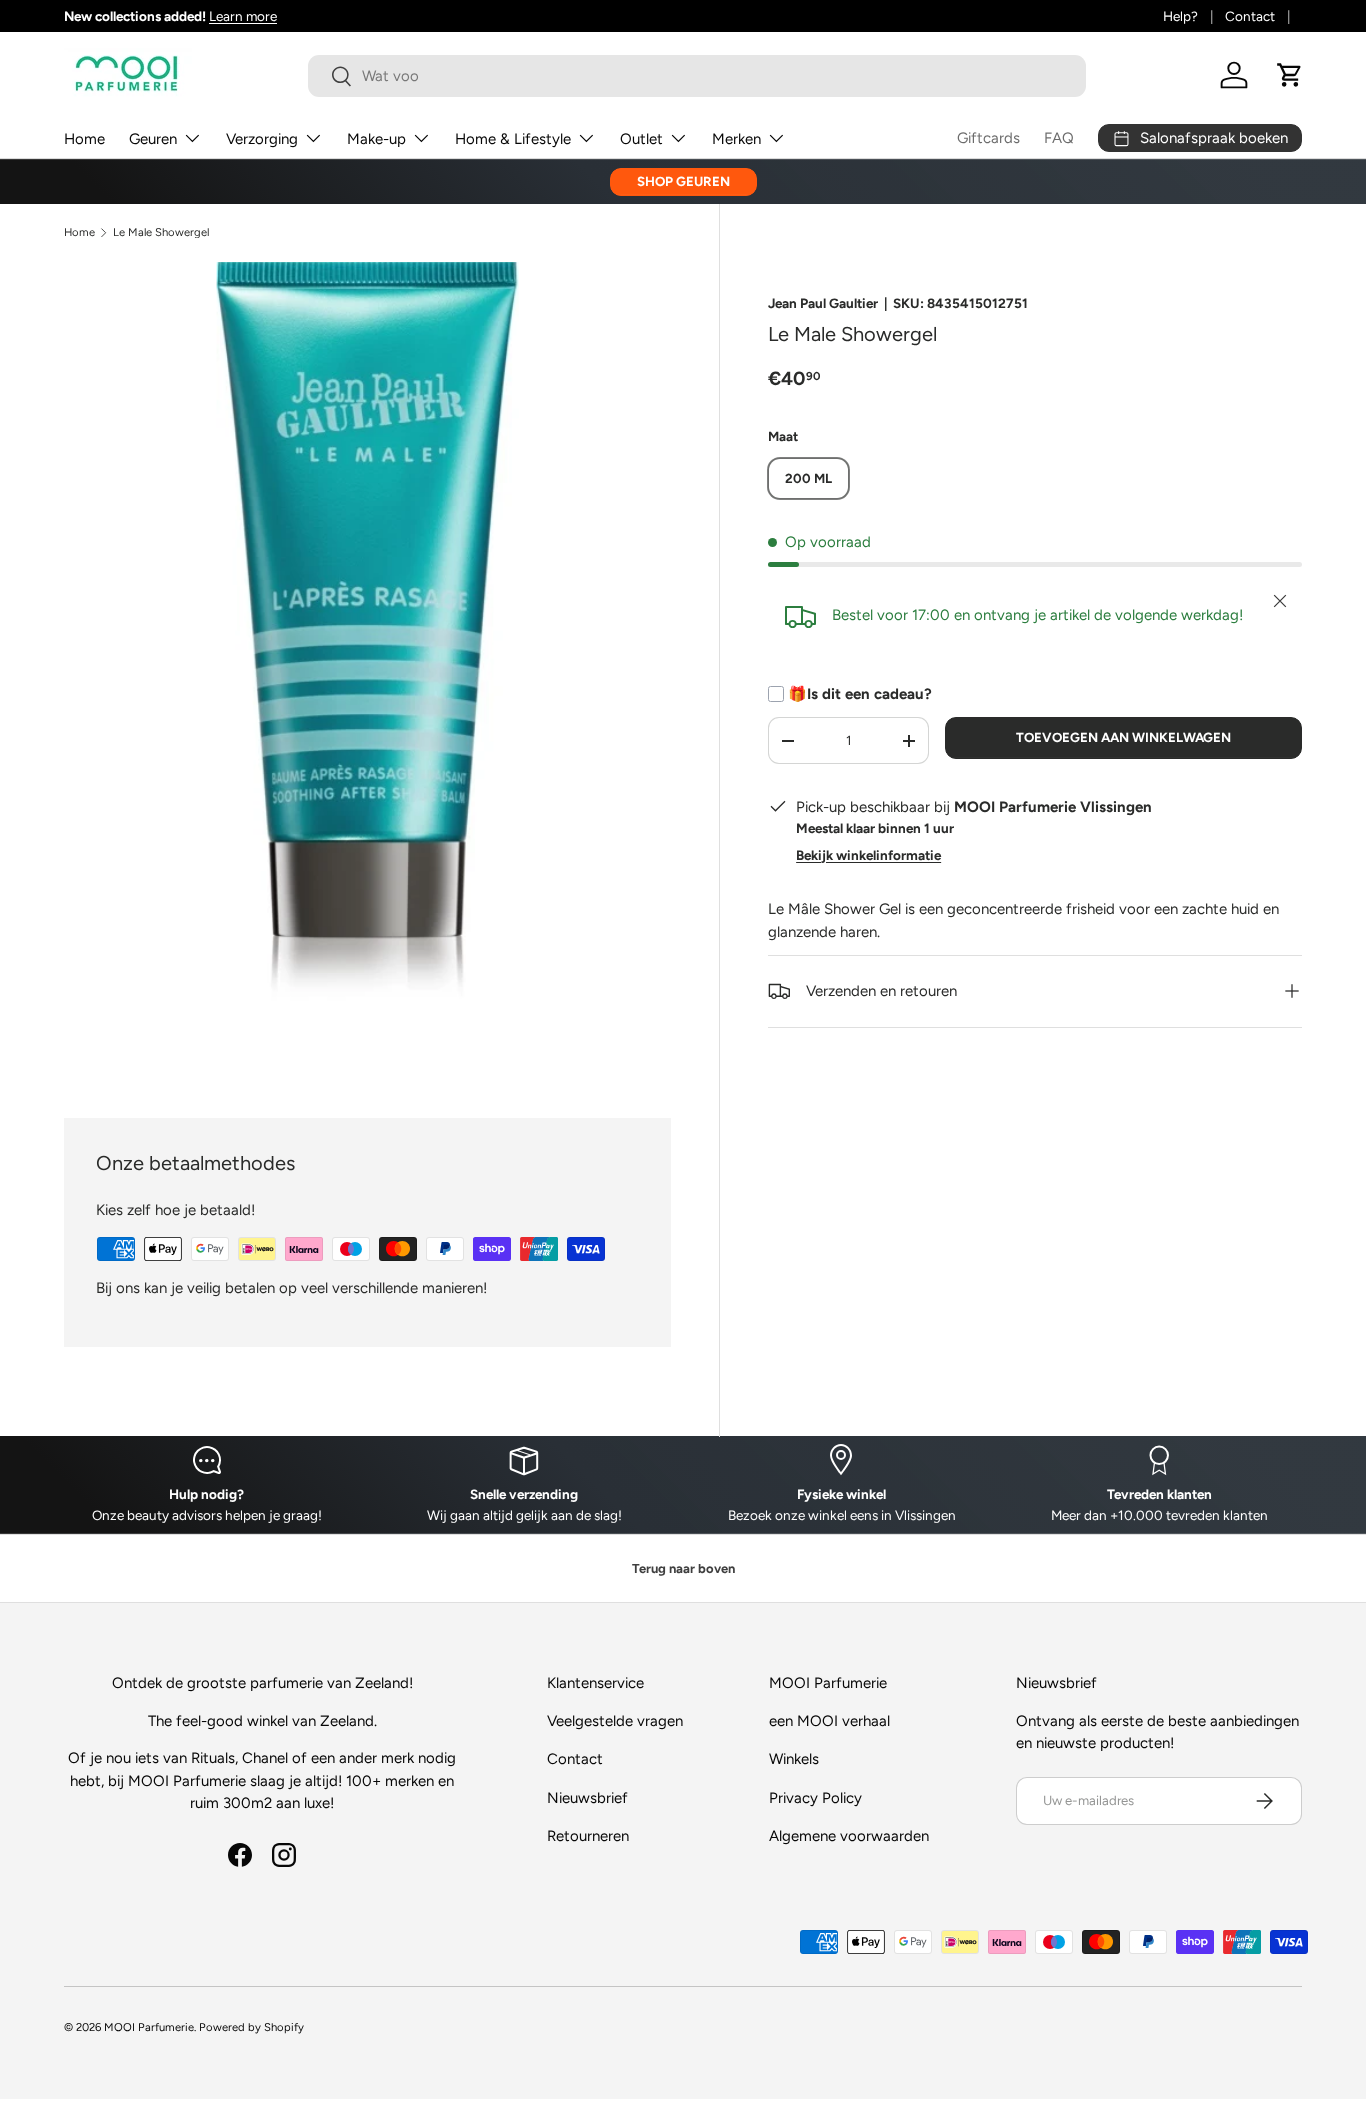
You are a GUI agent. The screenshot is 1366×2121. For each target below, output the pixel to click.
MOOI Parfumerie (149, 2027)
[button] (1290, 75)
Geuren (153, 139)
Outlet (641, 139)
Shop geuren (683, 181)
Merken (736, 139)
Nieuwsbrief (587, 1798)
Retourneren (588, 1836)
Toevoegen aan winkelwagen (1123, 737)
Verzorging (262, 139)
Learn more (243, 16)
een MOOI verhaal (829, 1721)
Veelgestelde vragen (615, 1721)
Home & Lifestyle (513, 139)
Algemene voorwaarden (849, 1836)
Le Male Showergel (161, 232)
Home (84, 139)
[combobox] (697, 76)
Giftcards (988, 138)
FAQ (1059, 138)
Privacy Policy (815, 1798)
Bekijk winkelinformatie (868, 855)
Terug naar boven (683, 1568)
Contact (1250, 16)
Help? (1180, 16)
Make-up (376, 139)
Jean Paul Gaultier (823, 303)
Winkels (794, 1759)
